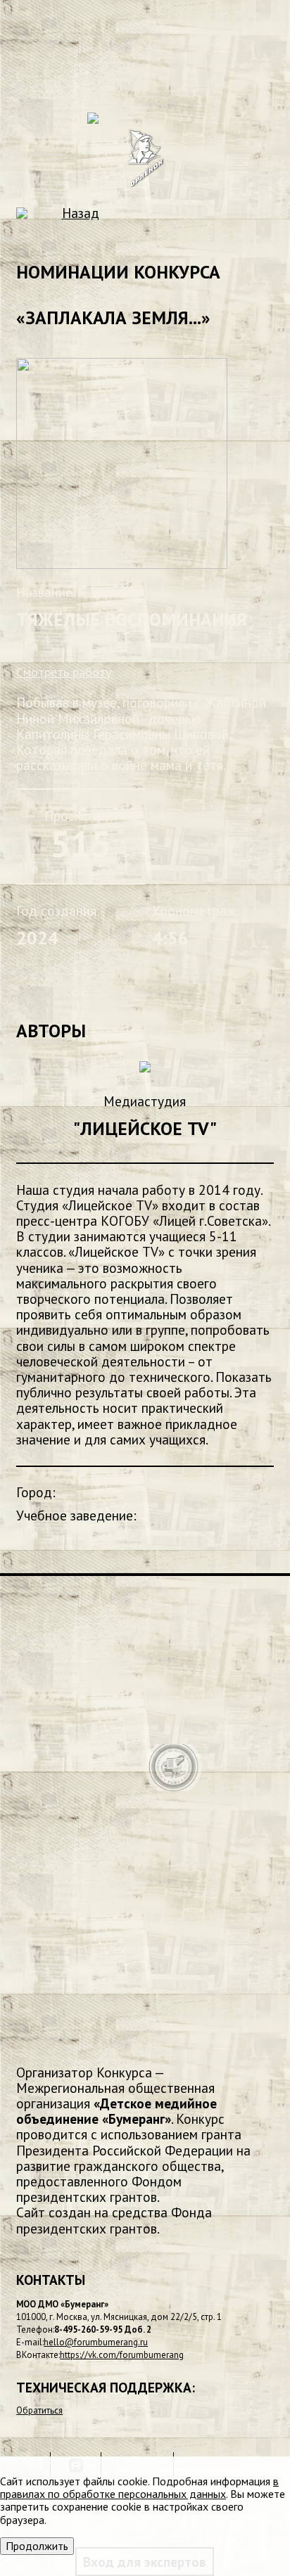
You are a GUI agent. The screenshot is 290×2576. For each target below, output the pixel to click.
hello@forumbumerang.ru (96, 2342)
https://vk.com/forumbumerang (122, 2355)
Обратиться (39, 2410)
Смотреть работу (64, 672)
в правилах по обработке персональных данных (139, 2487)
